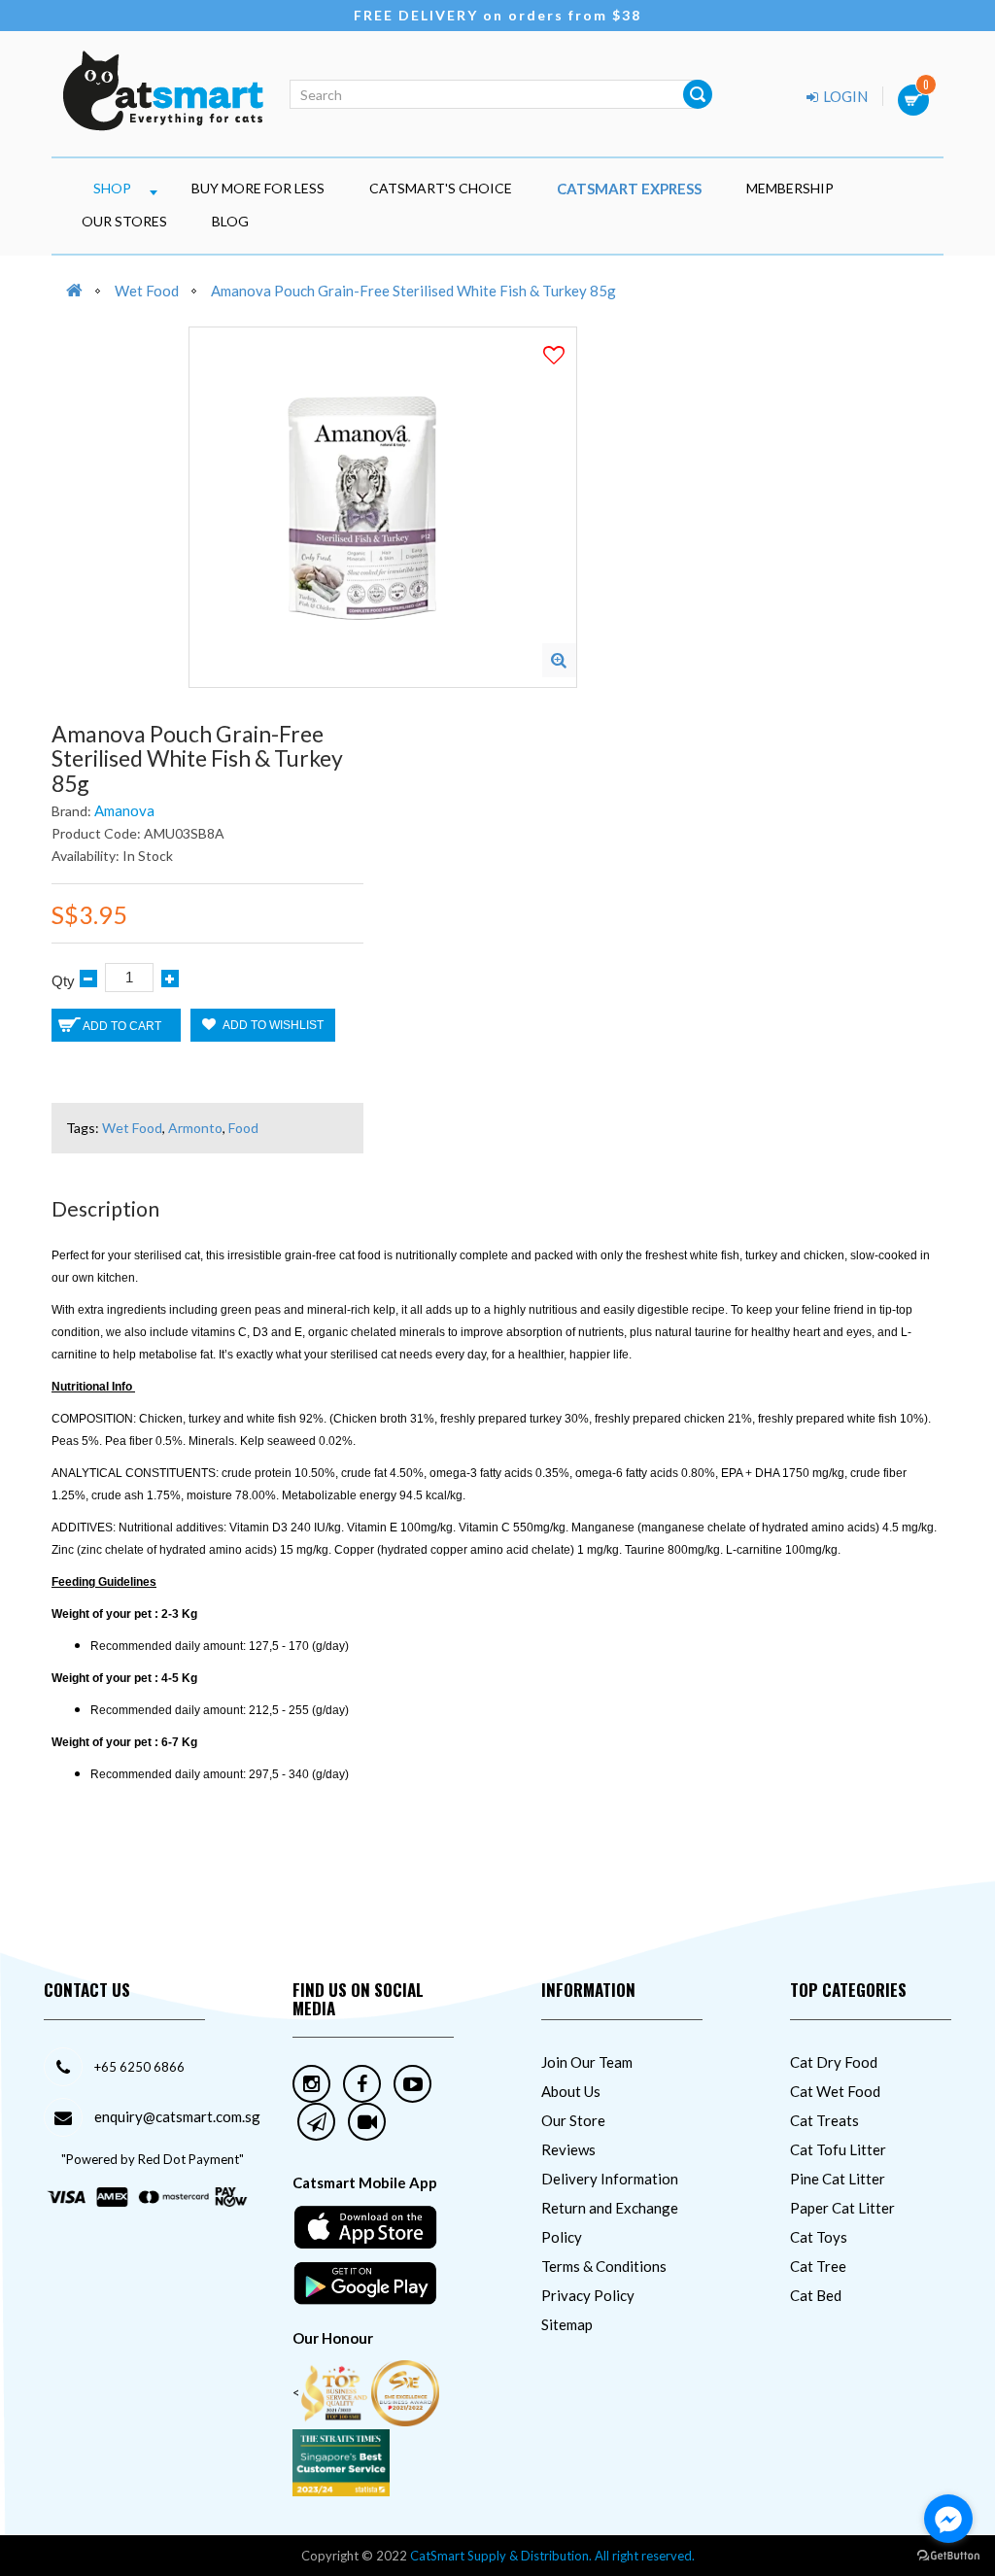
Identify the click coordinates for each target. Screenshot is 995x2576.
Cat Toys (819, 2237)
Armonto (195, 1128)
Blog (230, 221)
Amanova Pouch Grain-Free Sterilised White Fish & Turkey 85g (413, 291)
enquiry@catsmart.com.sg (177, 2116)
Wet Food (147, 291)
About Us (571, 2091)
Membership (790, 188)
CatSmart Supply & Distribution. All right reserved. (552, 2556)
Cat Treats (824, 2120)
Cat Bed (816, 2295)
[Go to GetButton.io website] (948, 2556)
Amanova (124, 810)
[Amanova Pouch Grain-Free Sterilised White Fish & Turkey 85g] (559, 660)
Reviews (568, 2149)
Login (844, 96)
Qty (63, 981)
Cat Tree (818, 2266)
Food (243, 1128)
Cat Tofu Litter (838, 2149)
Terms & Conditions (604, 2266)
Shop (112, 188)
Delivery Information (610, 2179)
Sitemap (567, 2324)
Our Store (573, 2120)
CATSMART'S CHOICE (441, 188)
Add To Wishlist (272, 1025)
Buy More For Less (258, 188)
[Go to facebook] (948, 2519)
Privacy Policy (588, 2295)
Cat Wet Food (835, 2091)
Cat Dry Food (834, 2062)
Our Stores (124, 221)
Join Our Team (587, 2062)
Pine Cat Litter (838, 2179)
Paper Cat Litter (842, 2208)
